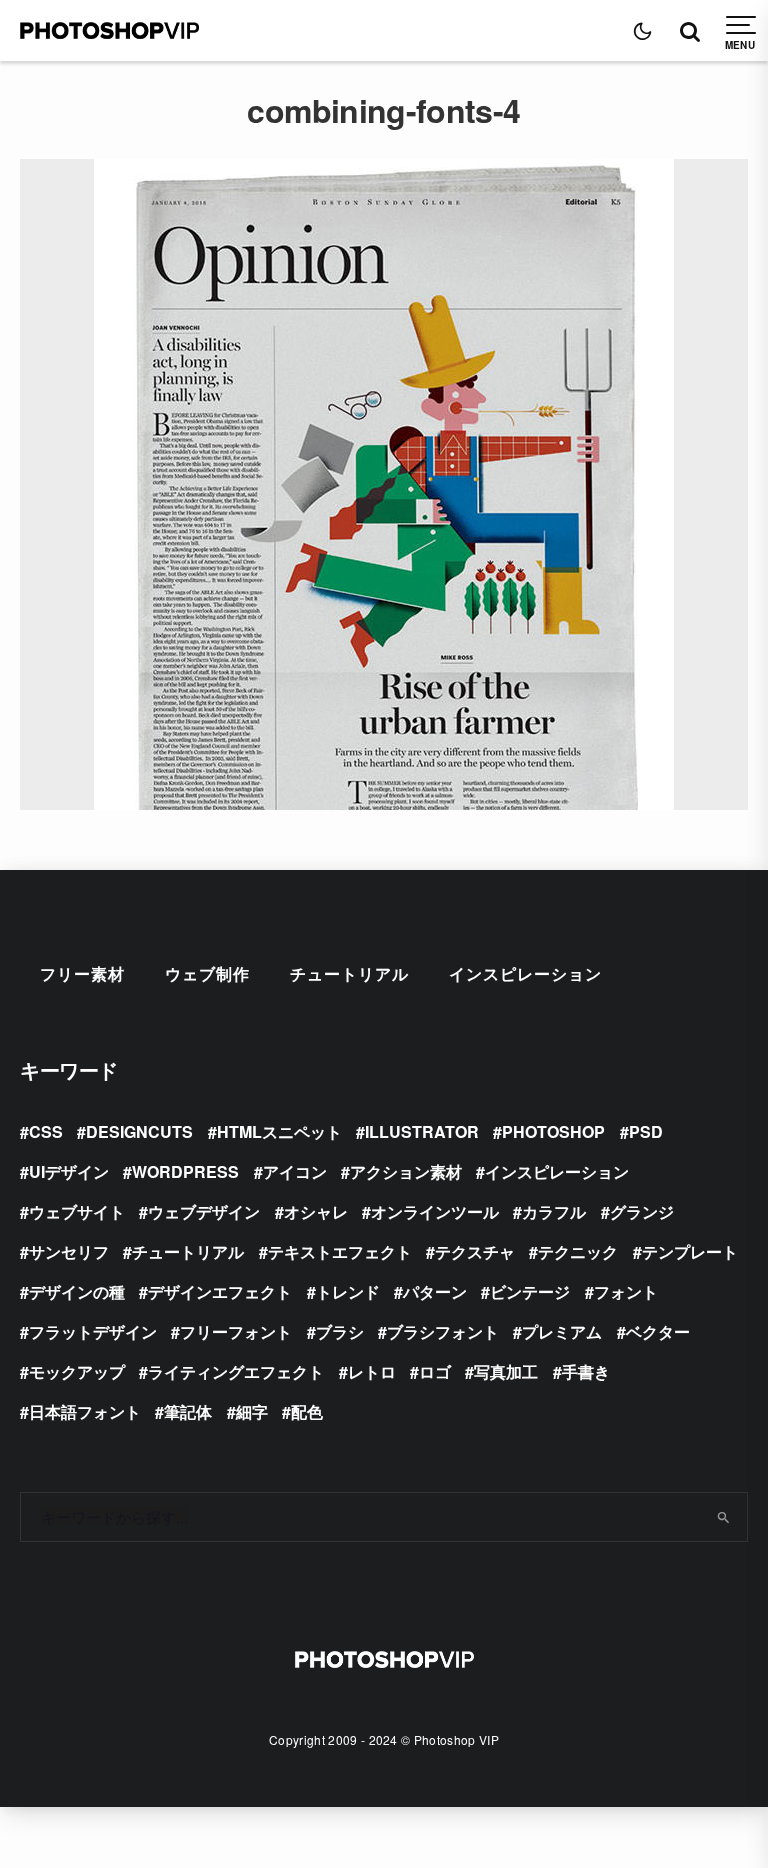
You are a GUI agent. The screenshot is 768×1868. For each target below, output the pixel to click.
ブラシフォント (443, 1331)
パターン (435, 1291)
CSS (46, 1131)
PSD (646, 1131)
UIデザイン (69, 1171)
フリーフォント (236, 1331)
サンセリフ (69, 1251)
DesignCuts (139, 1131)
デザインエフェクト (220, 1291)
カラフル (554, 1211)
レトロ (372, 1371)
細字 (252, 1411)
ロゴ (435, 1371)
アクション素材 (406, 1171)
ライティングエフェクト (236, 1371)
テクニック (578, 1251)
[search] (724, 1517)
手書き (586, 1371)
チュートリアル (349, 973)
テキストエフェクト (340, 1251)
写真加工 (506, 1371)
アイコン (295, 1171)
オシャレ (316, 1211)
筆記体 (188, 1411)
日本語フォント (85, 1411)
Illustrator (422, 1131)
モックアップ (77, 1371)
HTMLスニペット (279, 1131)
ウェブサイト (77, 1211)
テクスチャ (475, 1251)
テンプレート (690, 1251)
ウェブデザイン (204, 1211)
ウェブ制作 (207, 973)
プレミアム (562, 1331)
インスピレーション (525, 973)
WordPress (185, 1171)
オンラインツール (435, 1211)
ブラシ (340, 1331)
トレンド (348, 1291)
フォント (626, 1291)
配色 (307, 1411)
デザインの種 (77, 1291)
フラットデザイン (93, 1331)
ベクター (658, 1331)
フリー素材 (82, 973)
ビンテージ (530, 1291)
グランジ (642, 1211)
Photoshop (553, 1131)
